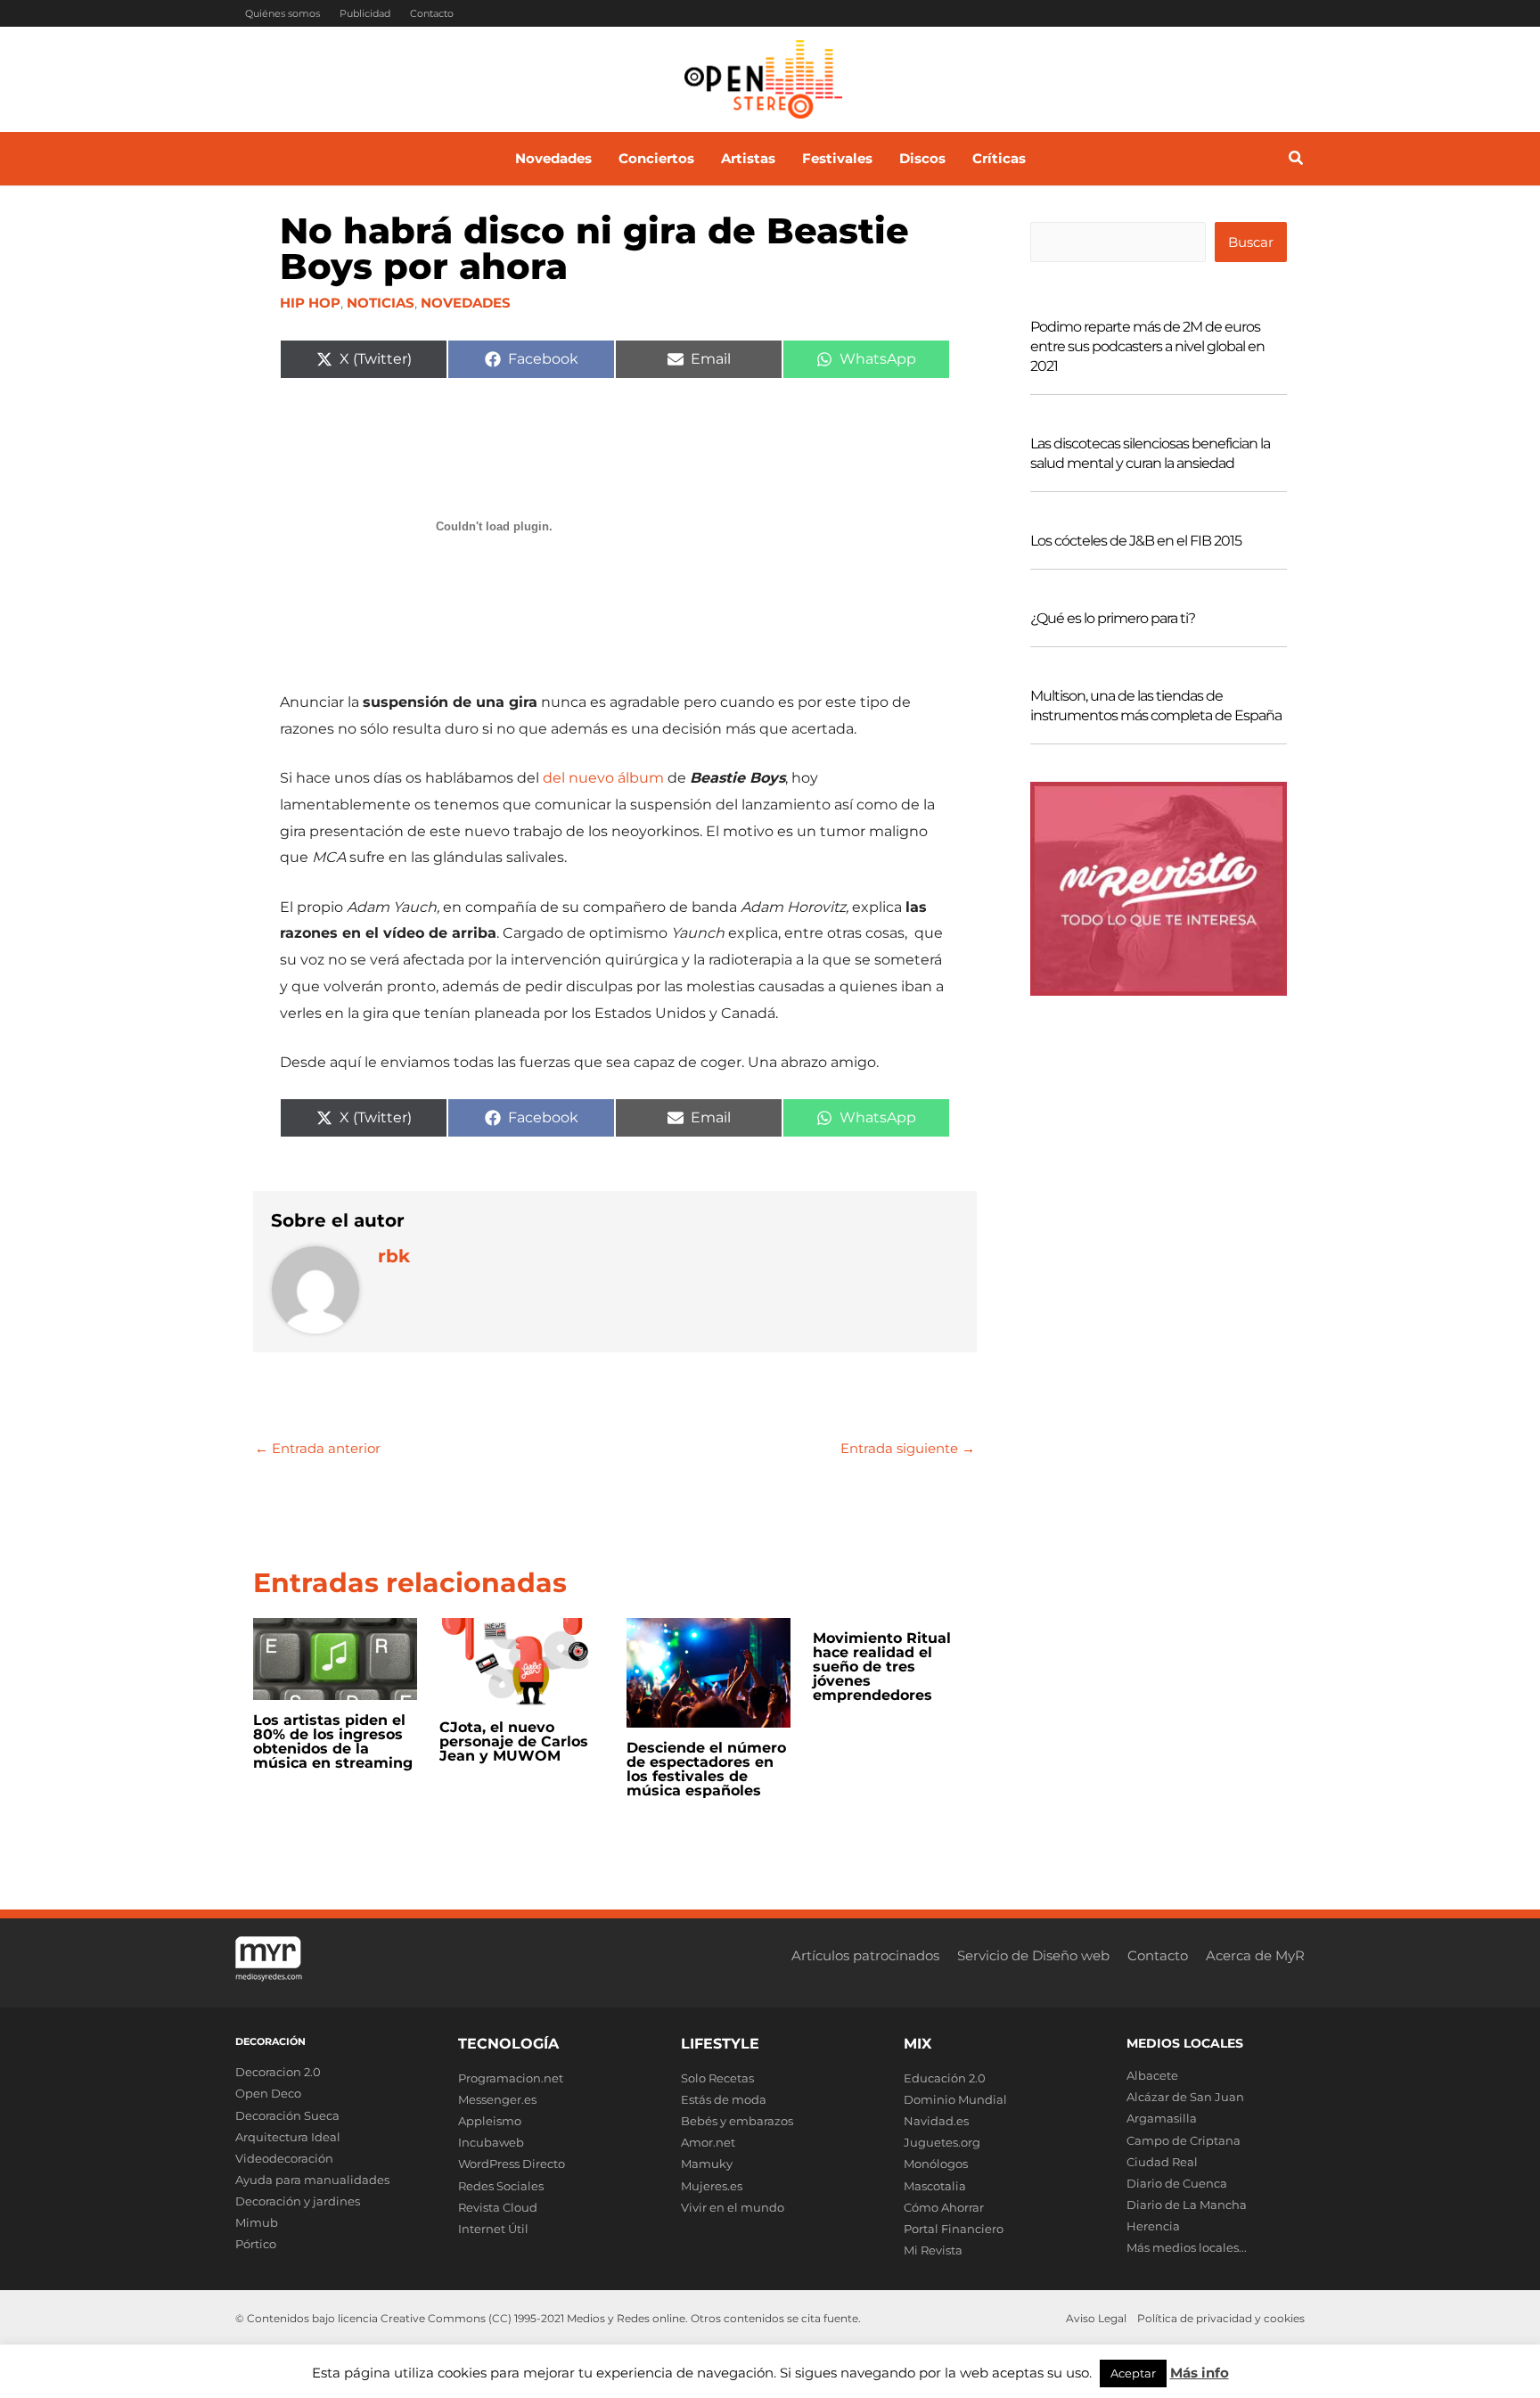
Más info (1200, 2373)
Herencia (1153, 2226)
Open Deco (268, 2093)
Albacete (1152, 2075)
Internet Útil (493, 2229)
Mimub (257, 2222)
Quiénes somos (283, 13)
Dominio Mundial (955, 2099)
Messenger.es (497, 2099)
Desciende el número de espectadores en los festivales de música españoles (706, 1769)
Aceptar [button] (1133, 2373)
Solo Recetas (717, 2078)
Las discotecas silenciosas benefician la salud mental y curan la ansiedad (1150, 453)
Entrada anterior (318, 1448)
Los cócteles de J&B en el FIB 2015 (1136, 541)
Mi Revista (933, 2250)
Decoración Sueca (287, 2115)
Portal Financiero (954, 2229)
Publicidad (365, 13)
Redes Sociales (501, 2186)
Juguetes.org (942, 2142)
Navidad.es (936, 2121)
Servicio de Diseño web (1033, 1955)
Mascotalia (935, 2186)
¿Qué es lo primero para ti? (1113, 618)
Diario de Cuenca (1177, 2183)
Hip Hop (310, 303)
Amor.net (708, 2142)
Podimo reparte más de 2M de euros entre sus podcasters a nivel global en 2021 (1147, 346)
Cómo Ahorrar (944, 2207)
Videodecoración (284, 2158)
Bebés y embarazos (737, 2121)
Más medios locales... (1187, 2247)
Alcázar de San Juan (1185, 2097)
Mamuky (707, 2164)
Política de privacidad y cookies (1221, 2318)
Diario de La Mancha (1187, 2205)
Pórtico (256, 2244)
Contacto (432, 13)
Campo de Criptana (1184, 2140)
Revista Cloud (498, 2207)
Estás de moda (724, 2099)
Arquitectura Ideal (288, 2137)
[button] (1297, 160)
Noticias (381, 303)
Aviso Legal (1096, 2318)
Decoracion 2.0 (278, 2072)
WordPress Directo (512, 2164)
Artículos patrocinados (865, 1955)
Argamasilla (1162, 2118)
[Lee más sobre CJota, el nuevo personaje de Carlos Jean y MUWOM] (521, 1661)
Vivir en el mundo (733, 2207)
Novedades (466, 303)
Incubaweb (491, 2142)
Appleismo (490, 2121)
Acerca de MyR (1255, 1955)
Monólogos (936, 2164)
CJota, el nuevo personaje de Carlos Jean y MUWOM (514, 1741)
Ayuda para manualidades (312, 2180)
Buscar (1251, 242)
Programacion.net (511, 2078)
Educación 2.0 (945, 2078)
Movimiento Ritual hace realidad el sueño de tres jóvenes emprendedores (882, 1667)
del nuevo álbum (603, 778)
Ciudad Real (1162, 2162)
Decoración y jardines (298, 2201)
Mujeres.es (712, 2186)
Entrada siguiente (908, 1448)
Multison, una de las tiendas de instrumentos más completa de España (1156, 706)
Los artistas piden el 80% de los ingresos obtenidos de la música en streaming (333, 1741)
